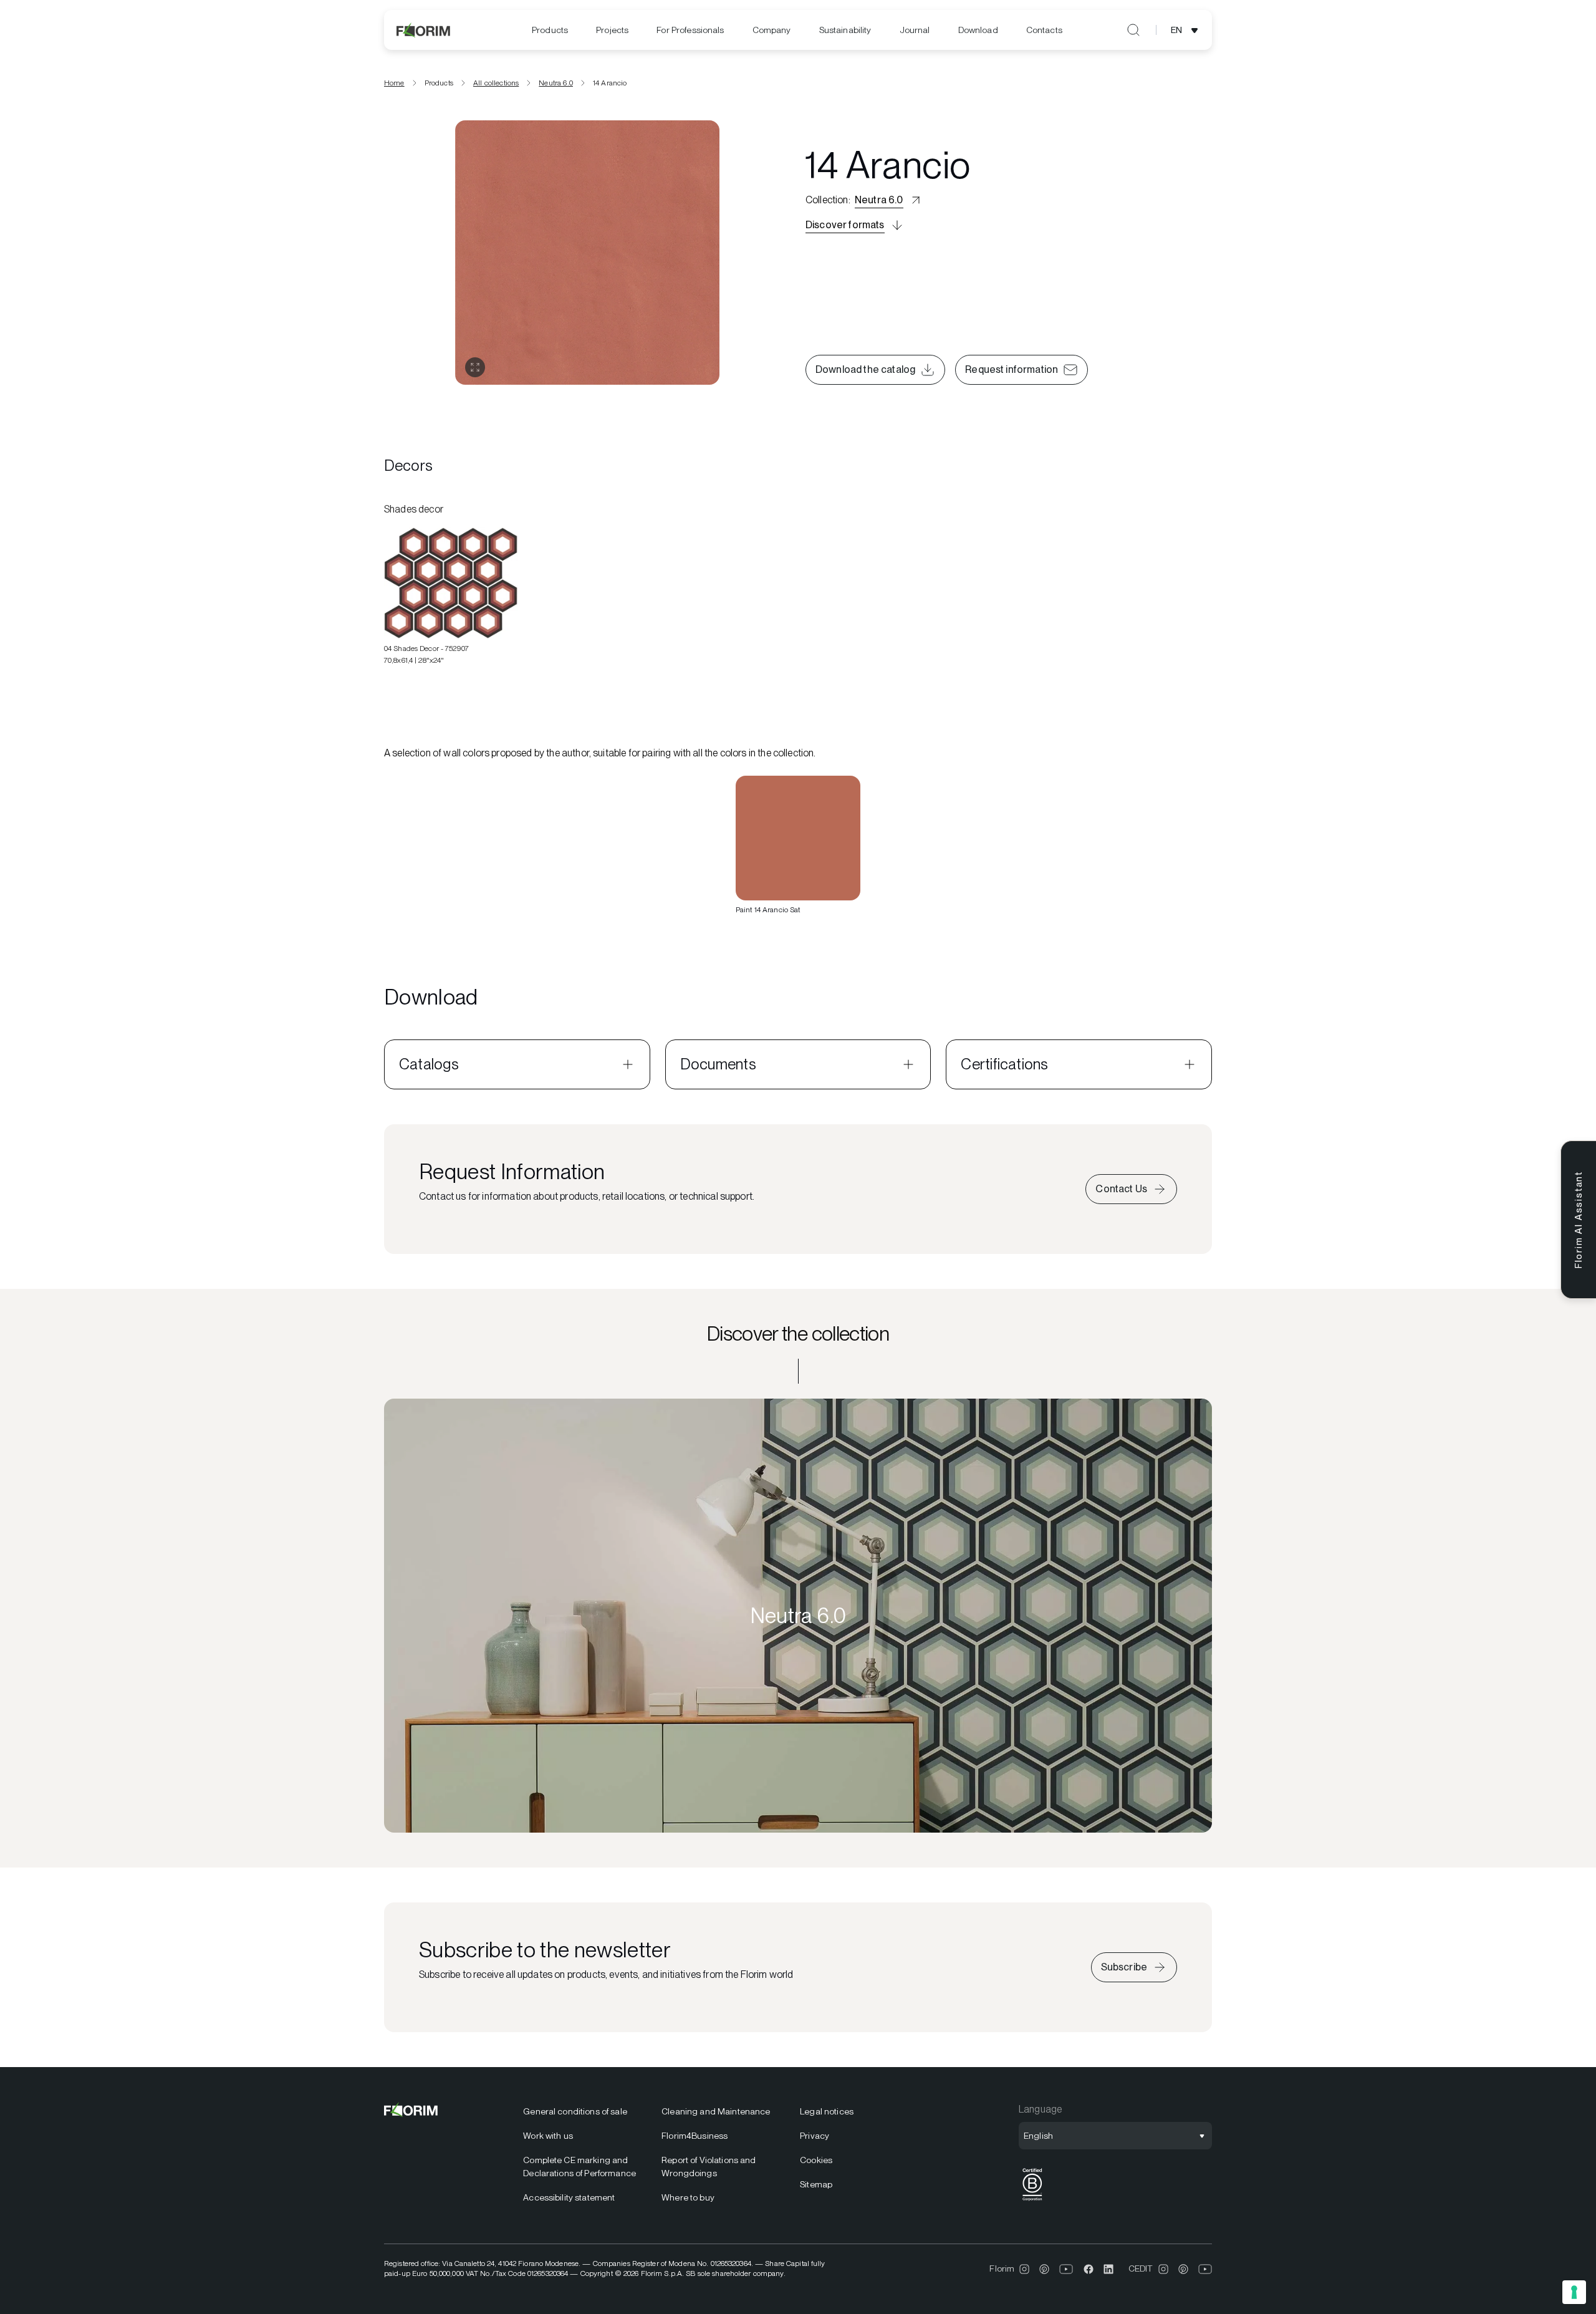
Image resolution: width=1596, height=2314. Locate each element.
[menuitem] (550, 30)
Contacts (1044, 30)
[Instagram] (1024, 2269)
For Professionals (690, 30)
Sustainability (845, 30)
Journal (915, 30)
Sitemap (816, 2184)
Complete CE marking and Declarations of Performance (579, 2167)
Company (772, 30)
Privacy (815, 2136)
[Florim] (424, 30)
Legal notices (827, 2111)
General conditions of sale (575, 2111)
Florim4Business (695, 2136)
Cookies (816, 2160)
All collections (496, 83)
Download (978, 30)
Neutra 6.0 (556, 83)
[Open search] (1133, 30)
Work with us (548, 2136)
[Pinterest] (1044, 2269)
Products (550, 30)
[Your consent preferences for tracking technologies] (1574, 2292)
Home (394, 83)
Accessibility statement (569, 2197)
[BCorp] (1032, 2201)
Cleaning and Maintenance (716, 2111)
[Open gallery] (475, 367)
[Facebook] (1089, 2269)
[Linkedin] (1108, 2269)
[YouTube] (1066, 2269)
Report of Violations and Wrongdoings (709, 2167)
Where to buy (688, 2197)
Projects (612, 30)
